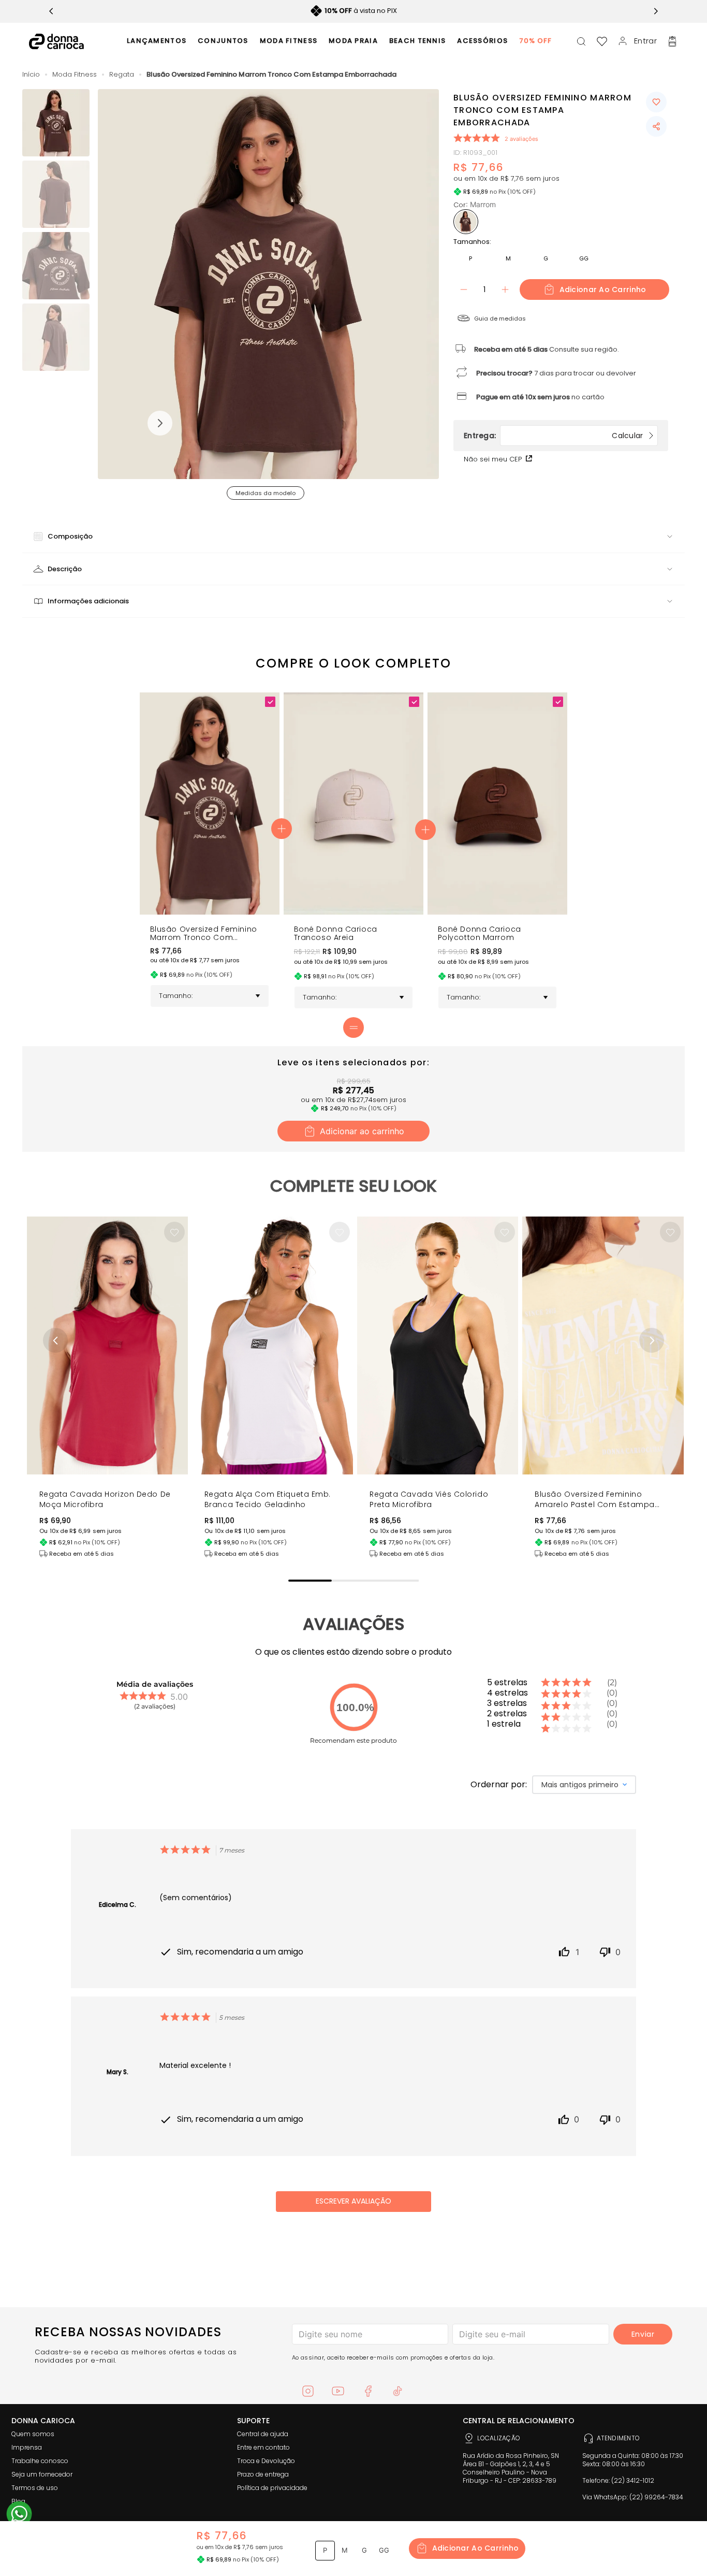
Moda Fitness (75, 75)
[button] (269, 285)
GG (584, 258)
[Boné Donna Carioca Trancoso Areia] (353, 912)
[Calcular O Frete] (635, 436)
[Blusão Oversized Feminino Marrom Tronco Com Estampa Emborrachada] (210, 912)
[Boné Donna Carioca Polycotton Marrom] (497, 912)
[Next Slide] (656, 11)
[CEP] (538, 436)
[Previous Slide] (51, 11)
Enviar (643, 2334)
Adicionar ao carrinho (603, 290)
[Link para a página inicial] (31, 75)
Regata (122, 75)
